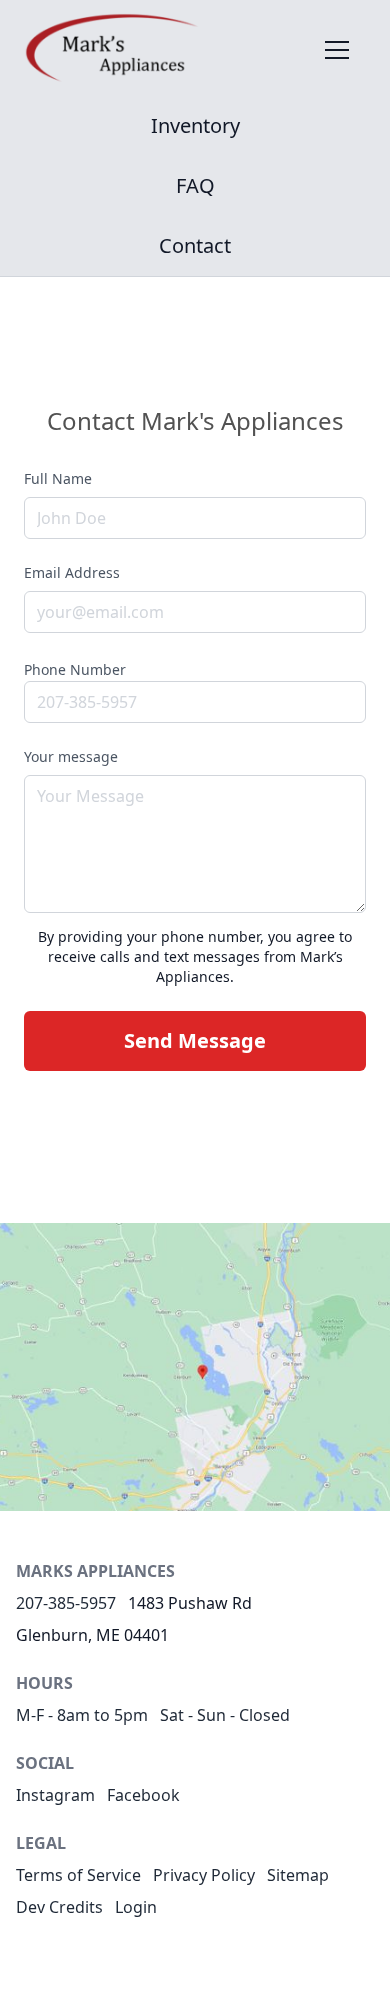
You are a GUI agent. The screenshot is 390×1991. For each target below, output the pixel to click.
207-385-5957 (66, 1603)
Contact (195, 245)
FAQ (195, 185)
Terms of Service (78, 1875)
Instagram (55, 1795)
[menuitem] (195, 126)
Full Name (58, 478)
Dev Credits (59, 1907)
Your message (71, 756)
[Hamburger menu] (336, 48)
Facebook (143, 1795)
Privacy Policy (204, 1875)
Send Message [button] (195, 1040)
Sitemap (298, 1875)
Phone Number (75, 669)
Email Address (72, 572)
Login (136, 1907)
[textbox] (195, 844)
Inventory (195, 125)
